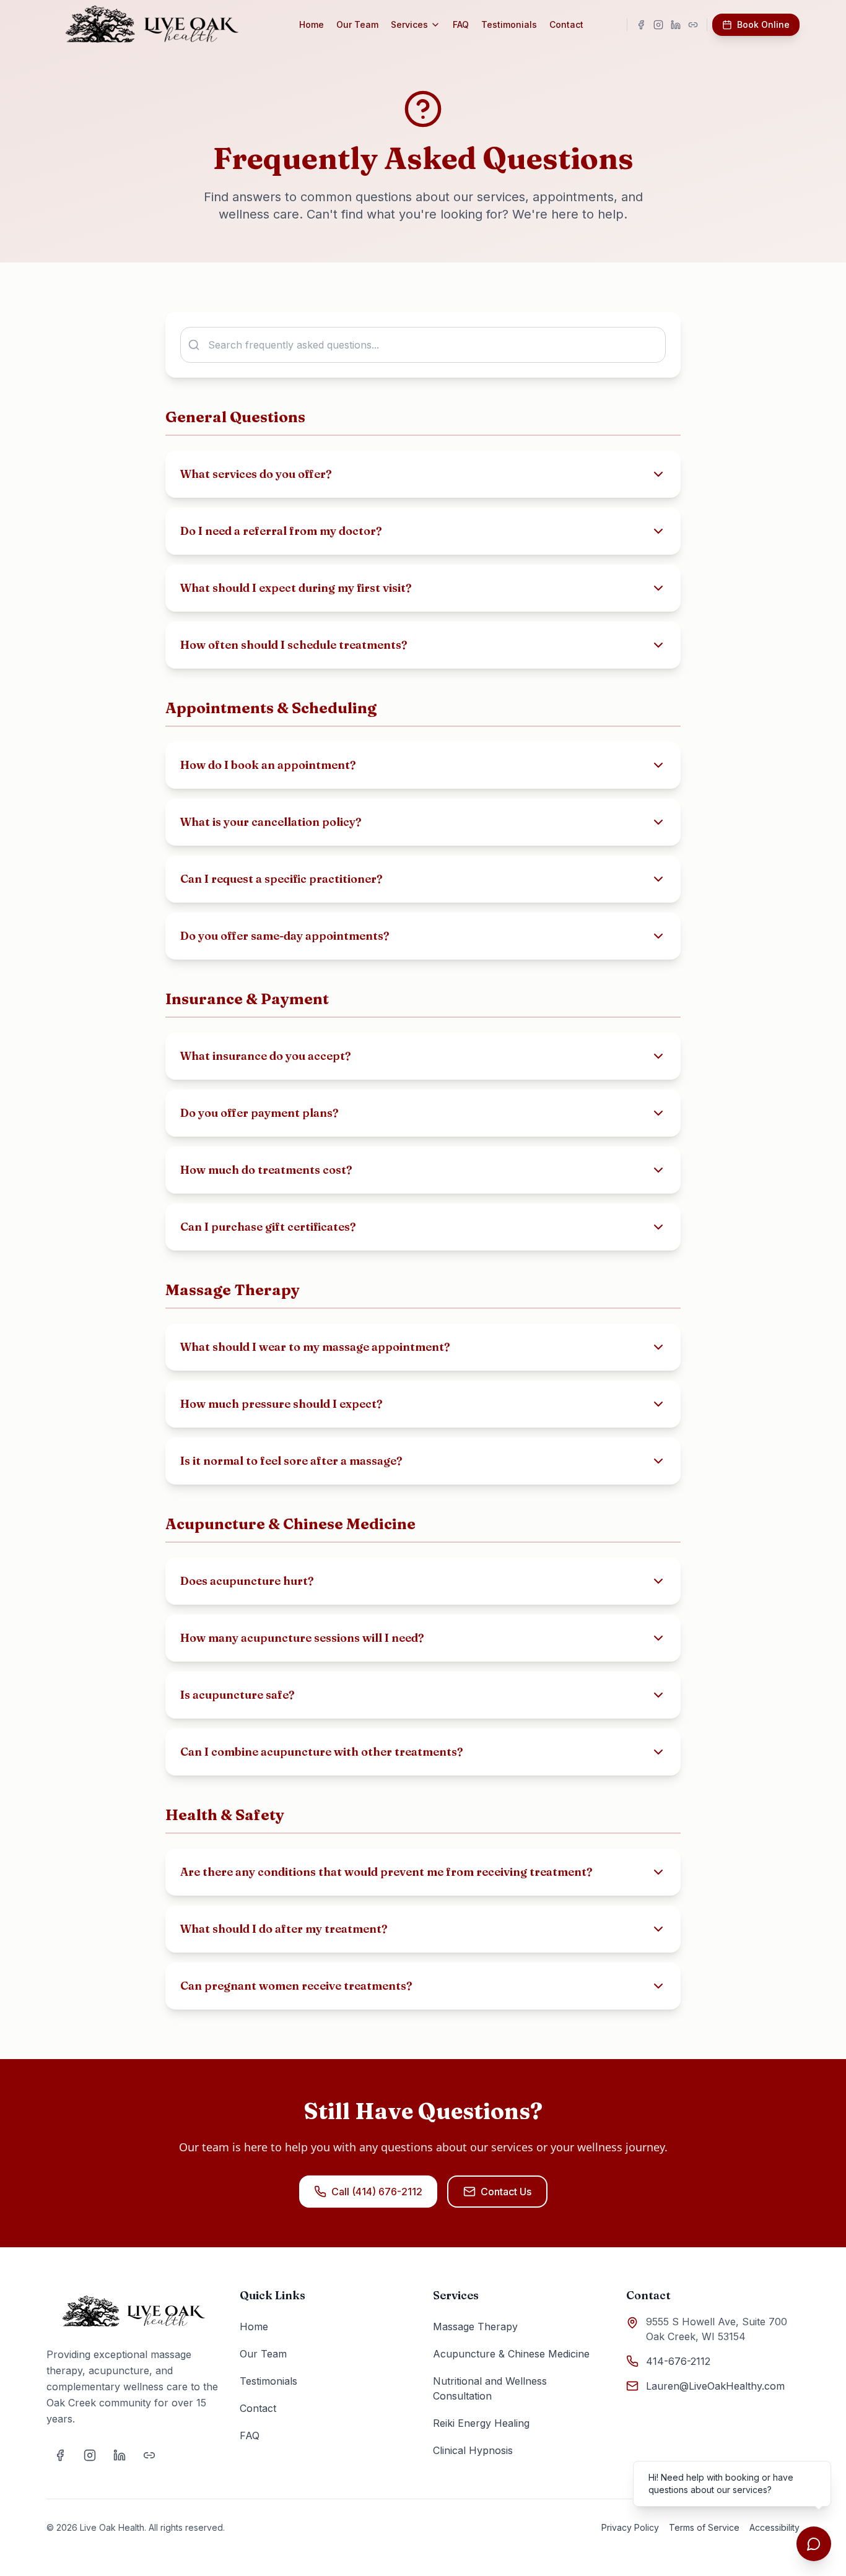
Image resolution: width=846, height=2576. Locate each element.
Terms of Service (704, 2527)
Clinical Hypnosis (473, 2450)
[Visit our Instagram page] (658, 25)
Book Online (763, 24)
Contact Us (506, 2192)
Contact (566, 24)
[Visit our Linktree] (693, 25)
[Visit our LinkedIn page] (676, 25)
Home (312, 24)
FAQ (461, 24)
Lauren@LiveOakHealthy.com (715, 2386)
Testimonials (509, 24)
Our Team (357, 24)
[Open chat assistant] (814, 2544)
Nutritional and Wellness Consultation (490, 2388)
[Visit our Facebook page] (641, 25)
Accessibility (774, 2527)
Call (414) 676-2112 (377, 2192)
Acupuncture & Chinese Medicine (511, 2354)
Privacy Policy (630, 2527)
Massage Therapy (475, 2327)
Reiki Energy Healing (481, 2423)
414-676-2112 (678, 2361)
